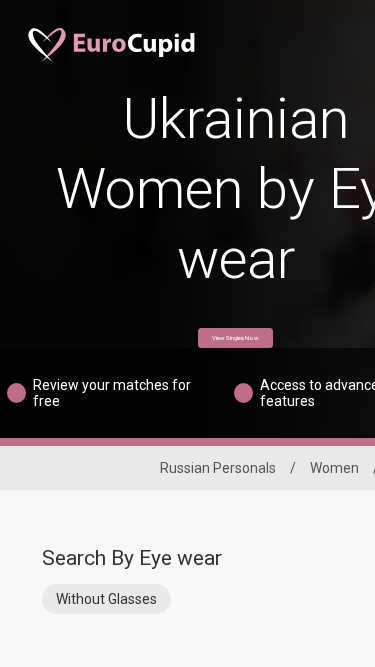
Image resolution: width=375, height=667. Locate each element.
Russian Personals (218, 468)
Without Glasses (106, 599)
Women (334, 468)
